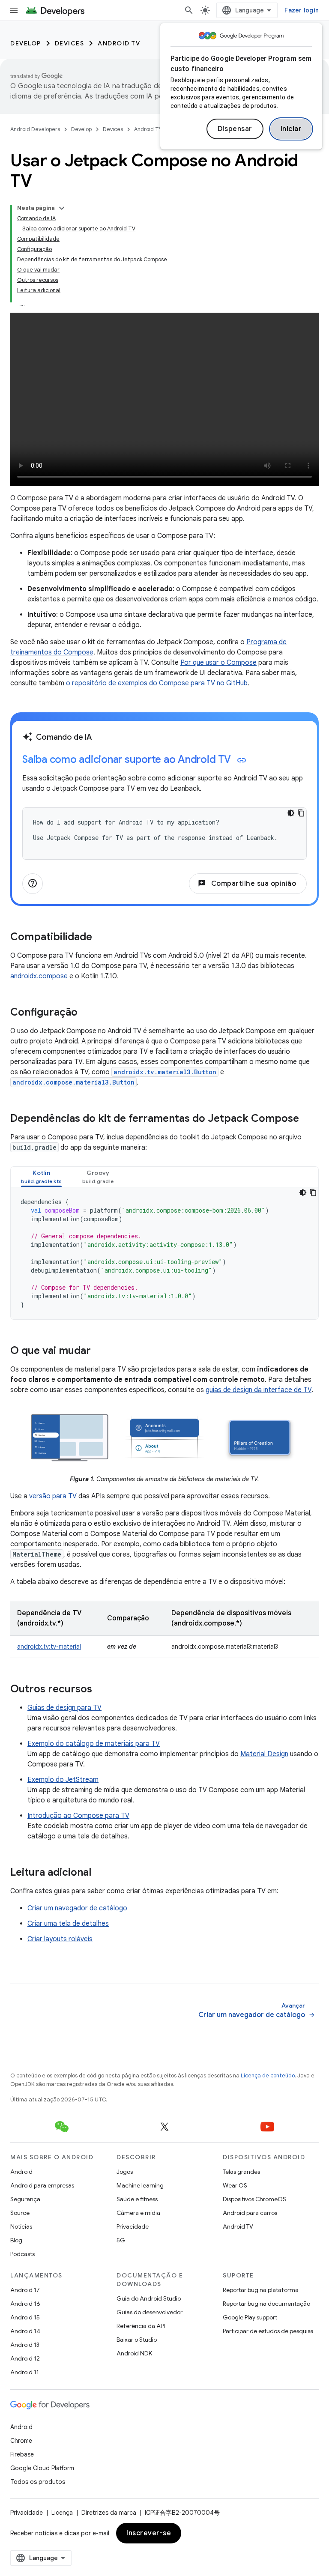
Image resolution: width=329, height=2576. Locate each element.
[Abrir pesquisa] (189, 10)
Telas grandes (241, 2172)
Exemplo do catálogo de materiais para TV (94, 1744)
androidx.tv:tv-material (49, 1647)
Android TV (119, 43)
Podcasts (22, 2254)
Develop (26, 43)
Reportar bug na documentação (266, 2304)
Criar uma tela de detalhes (68, 1924)
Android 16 (25, 2304)
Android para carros (250, 2213)
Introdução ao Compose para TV (78, 1816)
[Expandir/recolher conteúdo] (62, 208)
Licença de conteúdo (268, 2075)
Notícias (21, 2226)
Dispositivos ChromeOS (254, 2199)
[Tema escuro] (291, 813)
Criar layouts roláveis (60, 1939)
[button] (41, 1177)
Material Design (264, 1754)
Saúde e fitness (137, 2199)
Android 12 (25, 2358)
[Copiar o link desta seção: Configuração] (86, 1013)
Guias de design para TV (64, 1708)
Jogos (125, 2172)
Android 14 (25, 2331)
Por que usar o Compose (218, 663)
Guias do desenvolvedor (150, 2312)
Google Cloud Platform (42, 2468)
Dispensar (235, 129)
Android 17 (25, 2290)
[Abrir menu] (14, 10)
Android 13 (25, 2345)
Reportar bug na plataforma (261, 2290)
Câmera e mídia (138, 2213)
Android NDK (134, 2353)
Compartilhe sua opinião (247, 884)
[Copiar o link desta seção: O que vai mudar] (99, 1351)
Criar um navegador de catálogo (77, 1908)
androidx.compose (39, 976)
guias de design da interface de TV (259, 1390)
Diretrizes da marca (109, 2513)
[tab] (41, 1177)
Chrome (21, 2441)
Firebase (22, 2454)
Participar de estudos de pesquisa (268, 2331)
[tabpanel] (164, 1253)
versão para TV (53, 1496)
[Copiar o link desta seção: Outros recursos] (101, 1689)
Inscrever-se (149, 2533)
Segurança (25, 2199)
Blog (16, 2240)
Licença (62, 2513)
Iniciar (291, 129)
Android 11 (25, 2372)
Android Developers (35, 129)
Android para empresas (42, 2185)
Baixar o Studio (137, 2340)
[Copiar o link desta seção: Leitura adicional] (100, 1873)
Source (20, 2213)
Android (21, 2172)
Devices (70, 43)
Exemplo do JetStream (63, 1780)
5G (121, 2240)
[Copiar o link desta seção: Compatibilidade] (101, 938)
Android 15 (25, 2317)
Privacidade (133, 2226)
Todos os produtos (38, 2482)
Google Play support (250, 2317)
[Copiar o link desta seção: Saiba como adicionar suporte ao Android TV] (242, 760)
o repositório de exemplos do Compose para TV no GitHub (157, 683)
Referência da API (141, 2326)
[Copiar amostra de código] (301, 813)
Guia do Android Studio (149, 2298)
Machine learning (140, 2185)
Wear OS (235, 2185)
